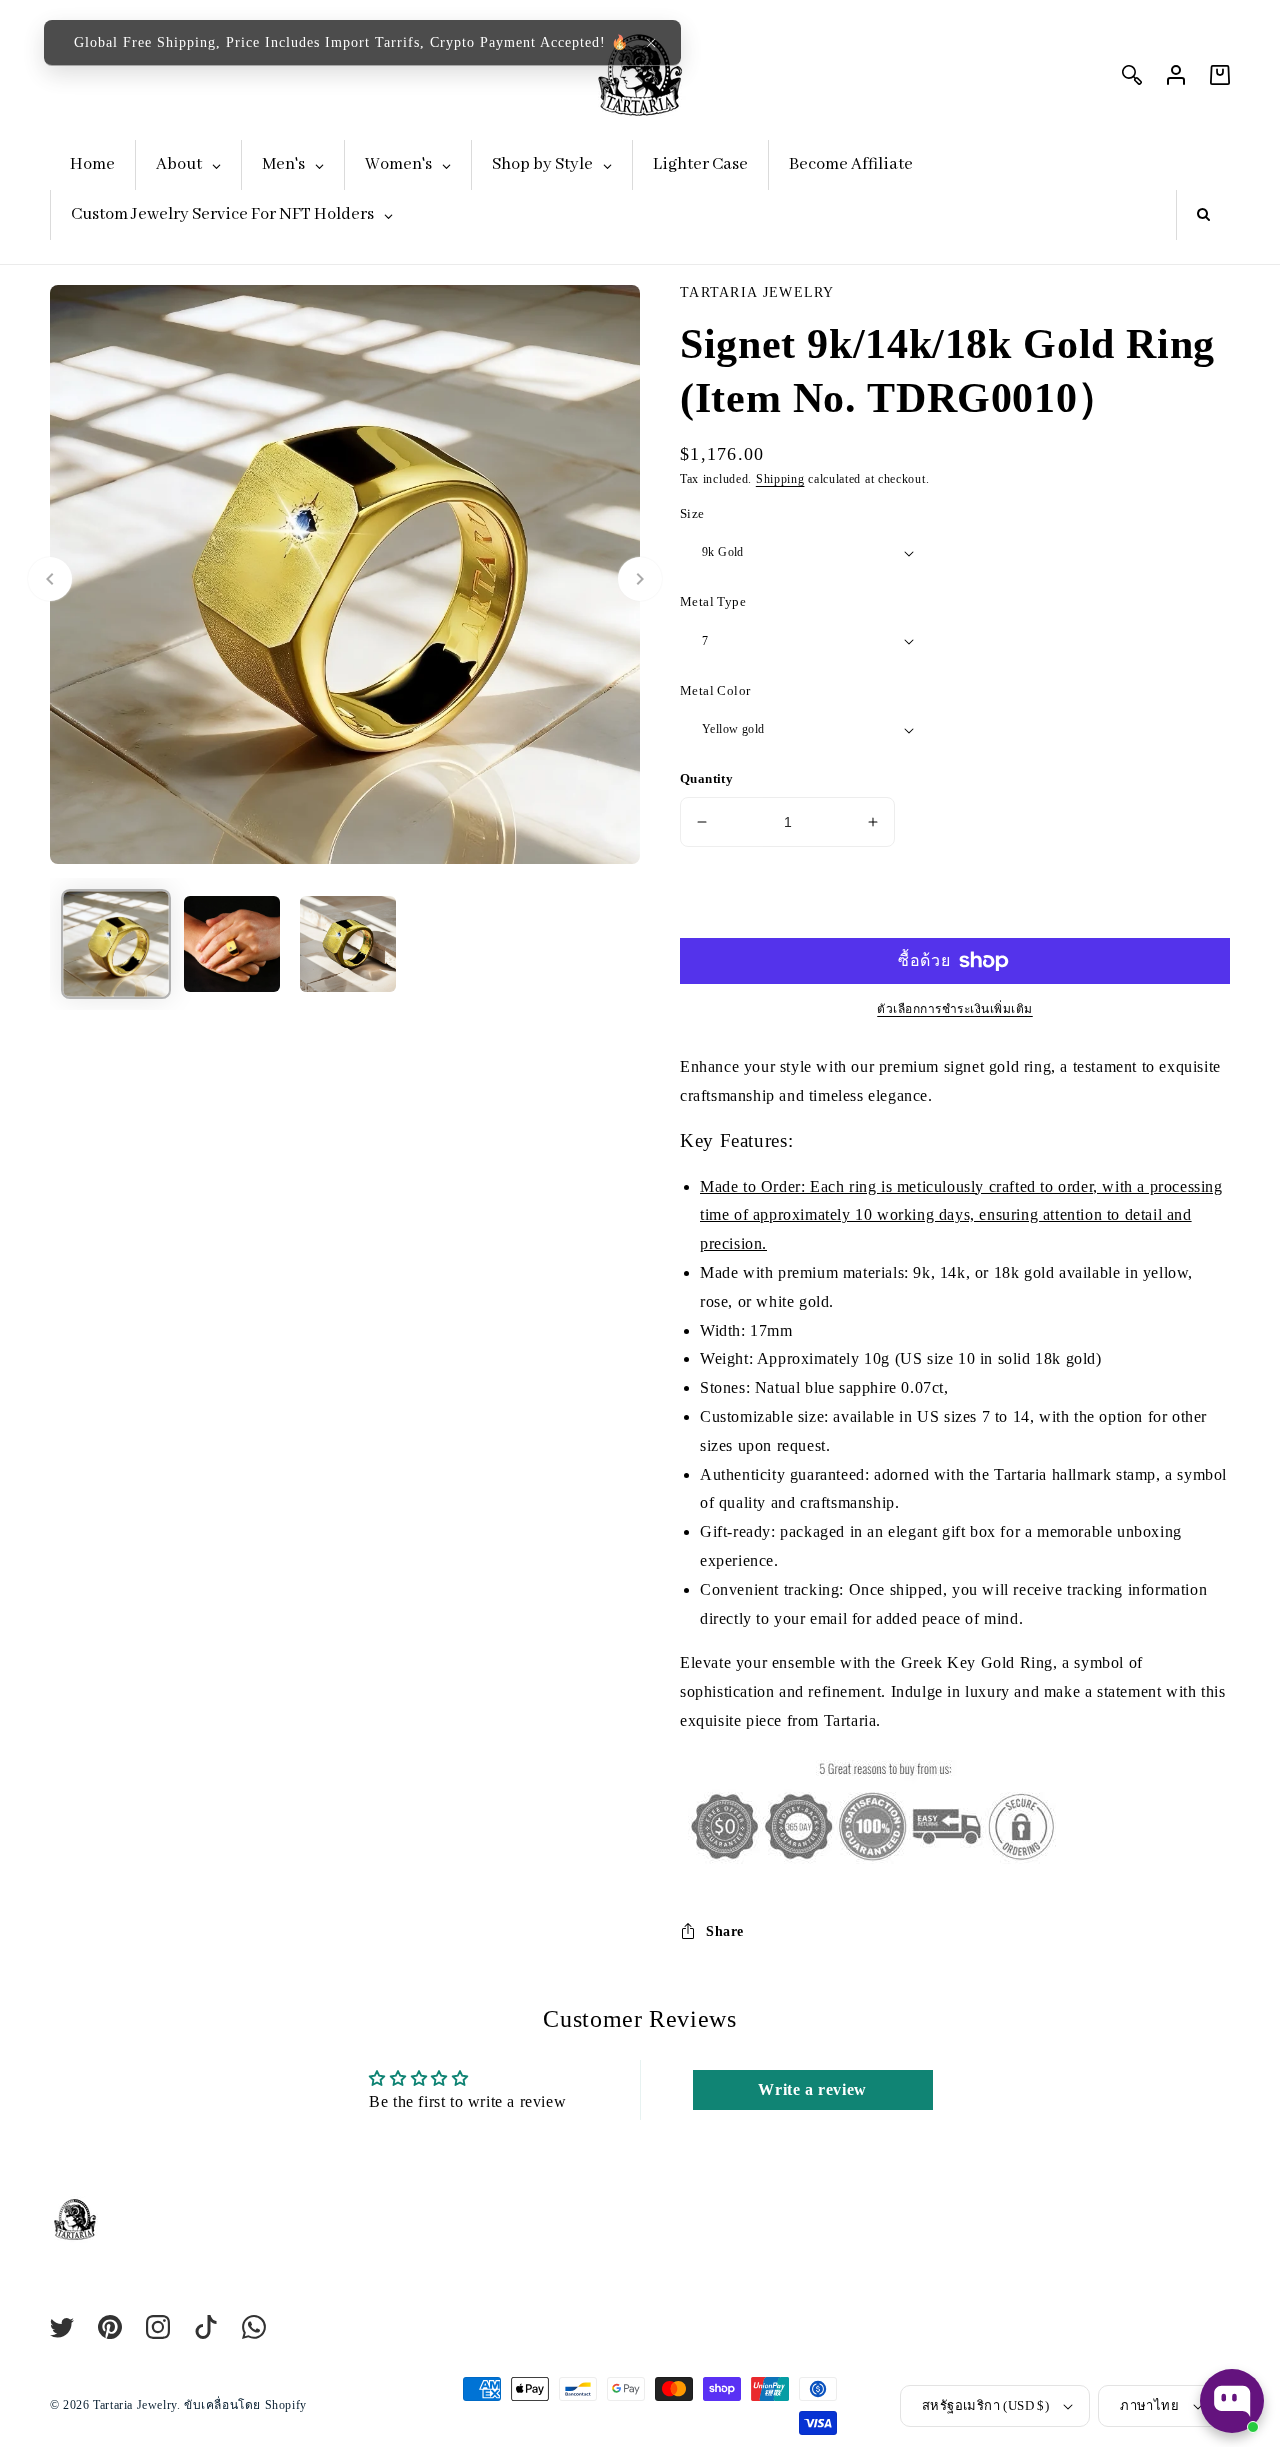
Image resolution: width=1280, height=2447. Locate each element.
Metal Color (715, 690)
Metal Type (713, 601)
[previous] (50, 579)
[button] (651, 43)
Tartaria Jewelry (135, 2405)
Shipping (780, 479)
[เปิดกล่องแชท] (1232, 2401)
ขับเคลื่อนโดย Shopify (245, 2405)
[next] (640, 579)
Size (692, 513)
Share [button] (725, 1931)
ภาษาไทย (1149, 2405)
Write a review (812, 2089)
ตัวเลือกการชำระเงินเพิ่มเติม (955, 1009)
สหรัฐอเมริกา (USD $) (985, 2405)
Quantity (706, 778)
